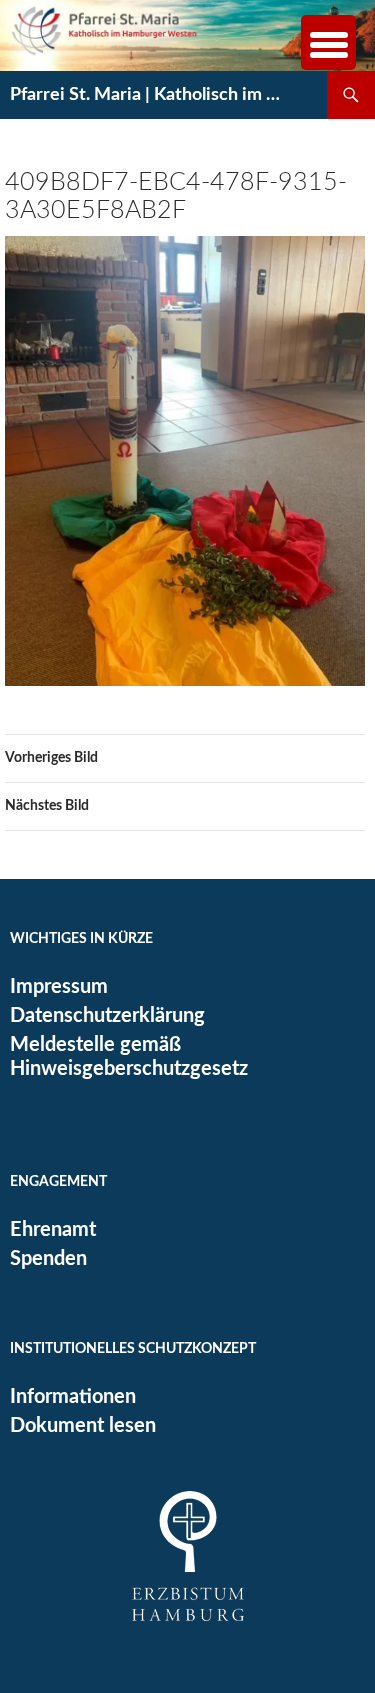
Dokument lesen (83, 1426)
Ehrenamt (53, 1230)
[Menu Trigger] (328, 42)
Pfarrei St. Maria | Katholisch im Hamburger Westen (149, 95)
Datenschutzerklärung (107, 1016)
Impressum (59, 987)
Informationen (73, 1397)
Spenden (48, 1259)
